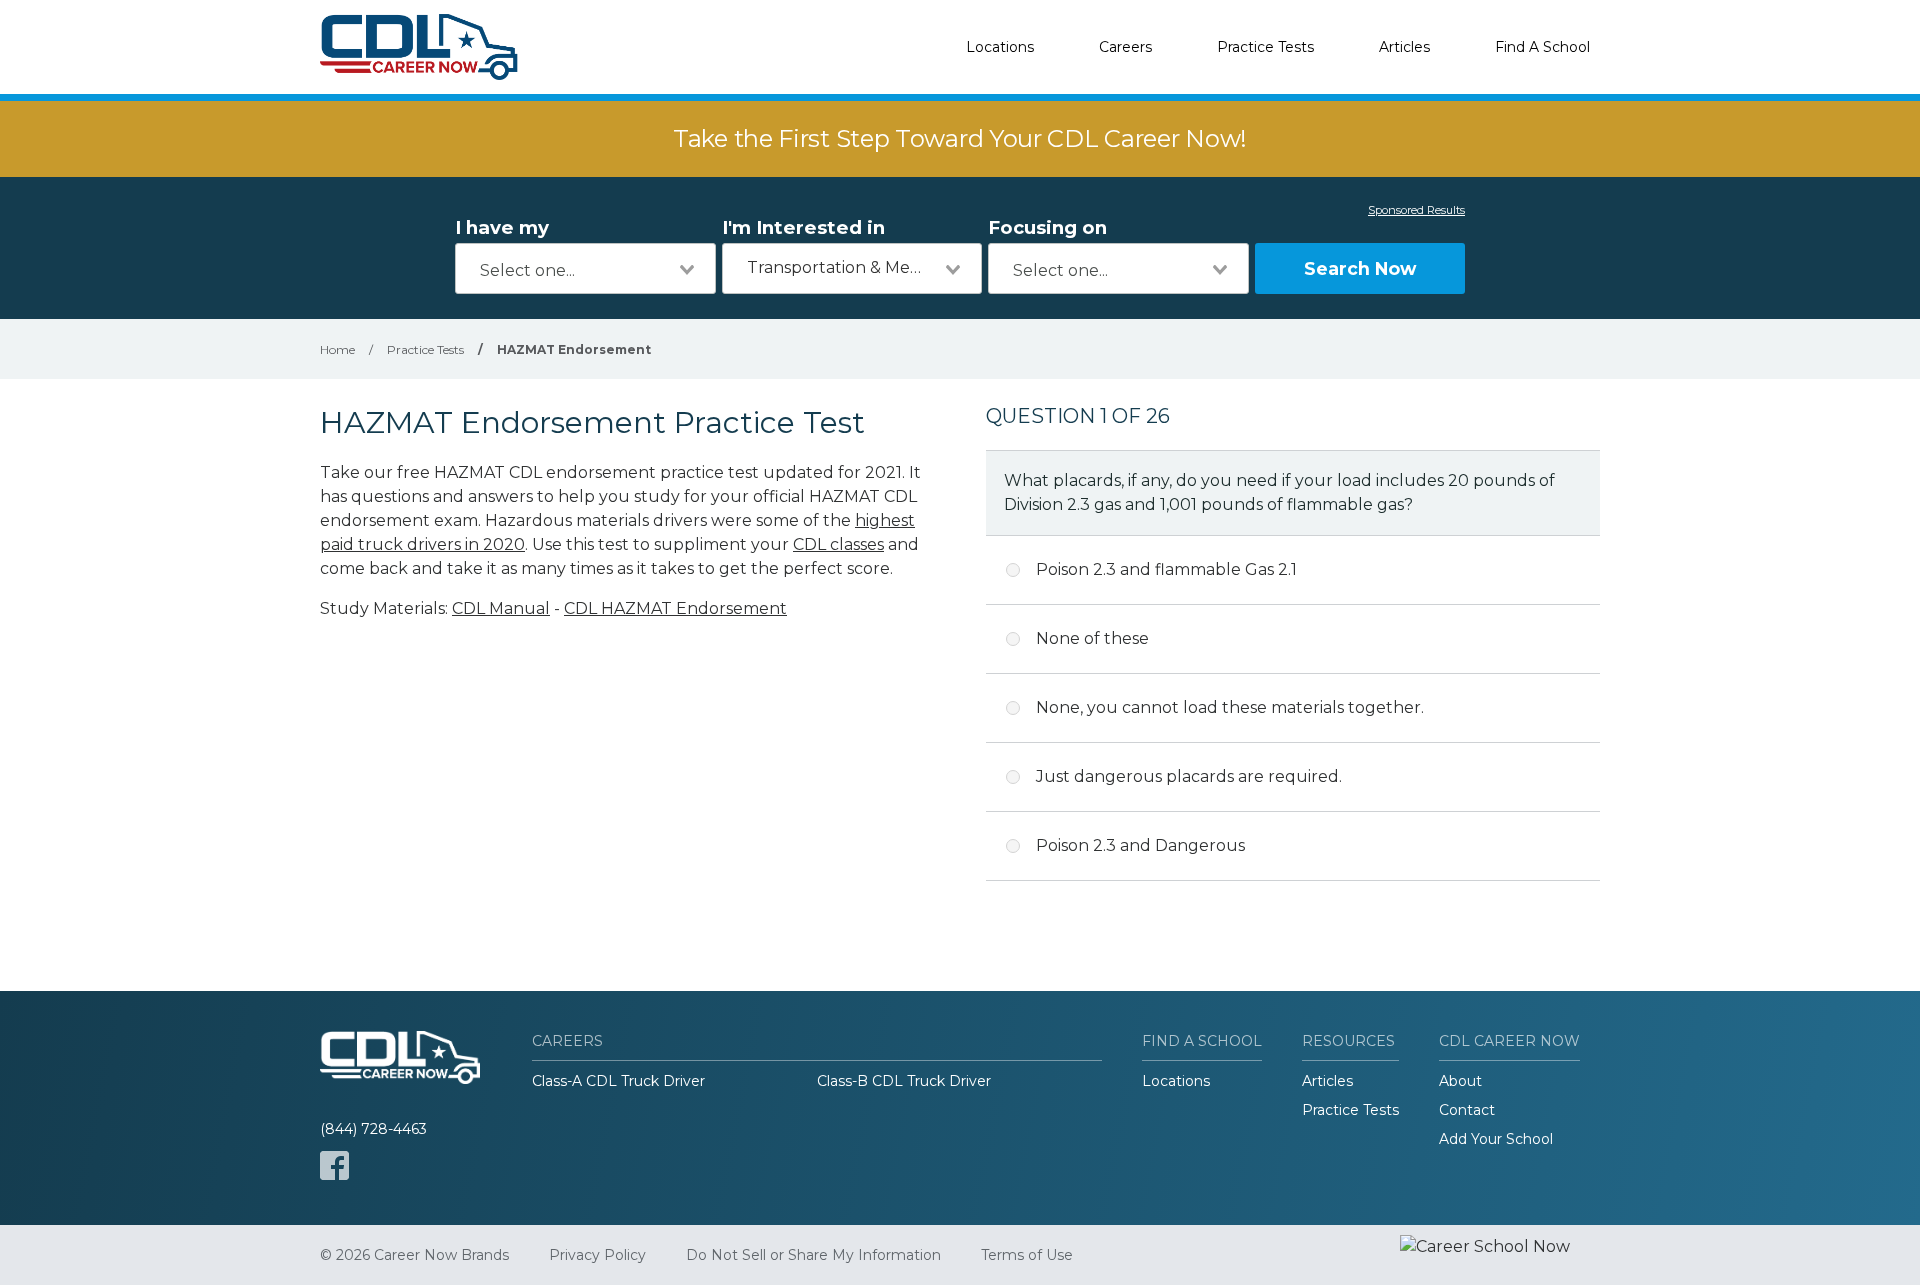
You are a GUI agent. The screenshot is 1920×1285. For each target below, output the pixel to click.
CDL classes (838, 544)
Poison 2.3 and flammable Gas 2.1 (1166, 569)
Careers (1125, 47)
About (1460, 1081)
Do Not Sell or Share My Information (813, 1255)
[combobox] (585, 268)
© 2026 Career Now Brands (414, 1255)
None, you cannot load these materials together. (1230, 707)
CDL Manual (501, 608)
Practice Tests (1265, 47)
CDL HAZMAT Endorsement (675, 608)
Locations (1000, 47)
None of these (1092, 638)
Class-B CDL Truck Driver (904, 1081)
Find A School (1542, 47)
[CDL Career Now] (420, 47)
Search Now (1360, 268)
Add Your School (1496, 1139)
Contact (1467, 1110)
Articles (1404, 47)
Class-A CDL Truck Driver (618, 1081)
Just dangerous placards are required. (1189, 776)
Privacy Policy (597, 1255)
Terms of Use (1027, 1255)
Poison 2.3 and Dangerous (1140, 845)
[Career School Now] (1500, 1255)
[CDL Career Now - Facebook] (334, 1165)
